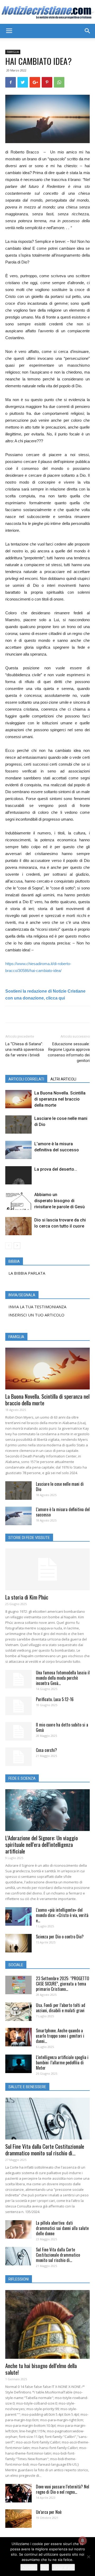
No (45, 2567)
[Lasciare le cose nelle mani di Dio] (18, 1125)
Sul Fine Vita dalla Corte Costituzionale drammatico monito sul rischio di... (45, 2150)
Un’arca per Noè (49, 2512)
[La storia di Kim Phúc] (47, 1569)
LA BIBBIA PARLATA (27, 1273)
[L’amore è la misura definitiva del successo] (18, 1150)
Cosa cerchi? (46, 1750)
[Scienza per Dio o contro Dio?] (18, 1943)
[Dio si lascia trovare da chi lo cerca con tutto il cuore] (18, 1226)
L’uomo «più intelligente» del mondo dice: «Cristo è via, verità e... (62, 1915)
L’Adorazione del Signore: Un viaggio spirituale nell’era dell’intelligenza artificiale (42, 1844)
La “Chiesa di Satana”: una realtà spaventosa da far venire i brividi (25, 1050)
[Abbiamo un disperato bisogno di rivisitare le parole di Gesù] (18, 1201)
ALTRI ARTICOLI (63, 1079)
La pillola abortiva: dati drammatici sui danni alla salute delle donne (62, 2228)
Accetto (29, 2567)
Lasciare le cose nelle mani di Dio (60, 1487)
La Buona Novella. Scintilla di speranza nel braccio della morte (60, 1099)
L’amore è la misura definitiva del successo (63, 1512)
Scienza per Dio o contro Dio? (60, 1937)
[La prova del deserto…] (18, 1175)
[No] (88, 2557)
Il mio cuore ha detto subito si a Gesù (62, 1727)
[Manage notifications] (83, 2541)
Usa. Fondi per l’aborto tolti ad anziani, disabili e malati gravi (61, 2008)
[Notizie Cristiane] (47, 12)
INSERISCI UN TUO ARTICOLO (36, 1315)
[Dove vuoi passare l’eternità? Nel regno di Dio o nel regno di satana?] (18, 2493)
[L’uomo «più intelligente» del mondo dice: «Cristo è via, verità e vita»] (18, 1916)
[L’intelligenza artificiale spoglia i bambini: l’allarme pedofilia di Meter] (18, 2064)
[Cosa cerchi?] (18, 1757)
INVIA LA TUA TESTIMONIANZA (37, 1307)
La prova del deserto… (56, 1169)
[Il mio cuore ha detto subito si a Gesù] (18, 1731)
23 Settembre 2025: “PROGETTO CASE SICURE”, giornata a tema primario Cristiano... (63, 1984)
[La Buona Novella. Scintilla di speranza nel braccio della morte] (18, 1099)
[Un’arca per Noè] (18, 2519)
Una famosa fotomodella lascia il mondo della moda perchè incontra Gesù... (63, 1678)
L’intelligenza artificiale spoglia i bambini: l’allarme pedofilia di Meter (62, 2062)
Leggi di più (63, 2567)
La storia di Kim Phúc (27, 1597)
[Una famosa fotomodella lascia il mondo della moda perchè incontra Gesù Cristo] (18, 1679)
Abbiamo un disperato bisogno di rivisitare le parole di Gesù (60, 1201)
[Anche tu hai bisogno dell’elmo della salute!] (47, 2324)
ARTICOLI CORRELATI (26, 1079)
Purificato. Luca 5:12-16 (55, 1699)
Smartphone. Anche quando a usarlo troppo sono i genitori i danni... (60, 2036)
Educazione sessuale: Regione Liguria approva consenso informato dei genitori (69, 1052)
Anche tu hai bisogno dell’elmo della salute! (41, 2369)
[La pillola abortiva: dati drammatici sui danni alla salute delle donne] (18, 2229)
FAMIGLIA (13, 52)
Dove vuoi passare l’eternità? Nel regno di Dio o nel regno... (63, 2489)
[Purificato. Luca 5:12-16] (18, 1706)
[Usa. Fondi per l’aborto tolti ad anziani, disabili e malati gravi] (18, 2012)
